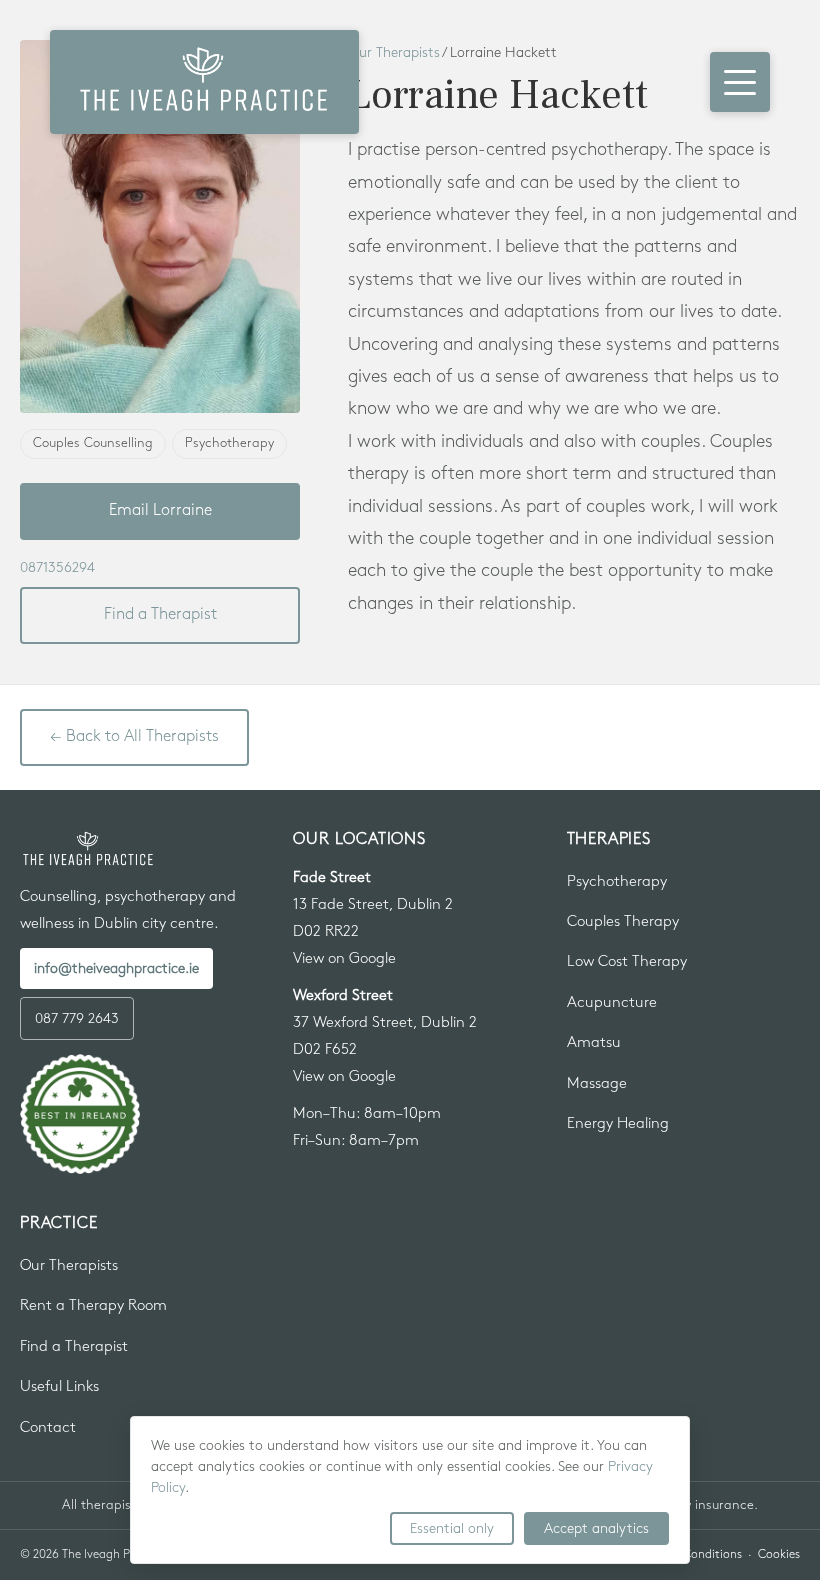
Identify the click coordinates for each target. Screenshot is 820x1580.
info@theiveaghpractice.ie (116, 968)
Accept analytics (596, 1528)
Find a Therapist (160, 614)
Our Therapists (69, 1266)
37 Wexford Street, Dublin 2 (385, 1023)
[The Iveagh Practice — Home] (204, 82)
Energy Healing (618, 1124)
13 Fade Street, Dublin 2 (373, 905)
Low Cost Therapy (627, 962)
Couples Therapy (623, 922)
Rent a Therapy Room (93, 1306)
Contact (48, 1428)
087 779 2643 (77, 1018)
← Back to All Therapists (134, 736)
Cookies (779, 1554)
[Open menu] (740, 82)
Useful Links (59, 1387)
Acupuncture (612, 1003)
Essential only (452, 1528)
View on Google (344, 959)
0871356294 (57, 567)
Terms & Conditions (690, 1554)
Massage (597, 1084)
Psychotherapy (617, 882)
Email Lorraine (160, 510)
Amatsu (594, 1043)
